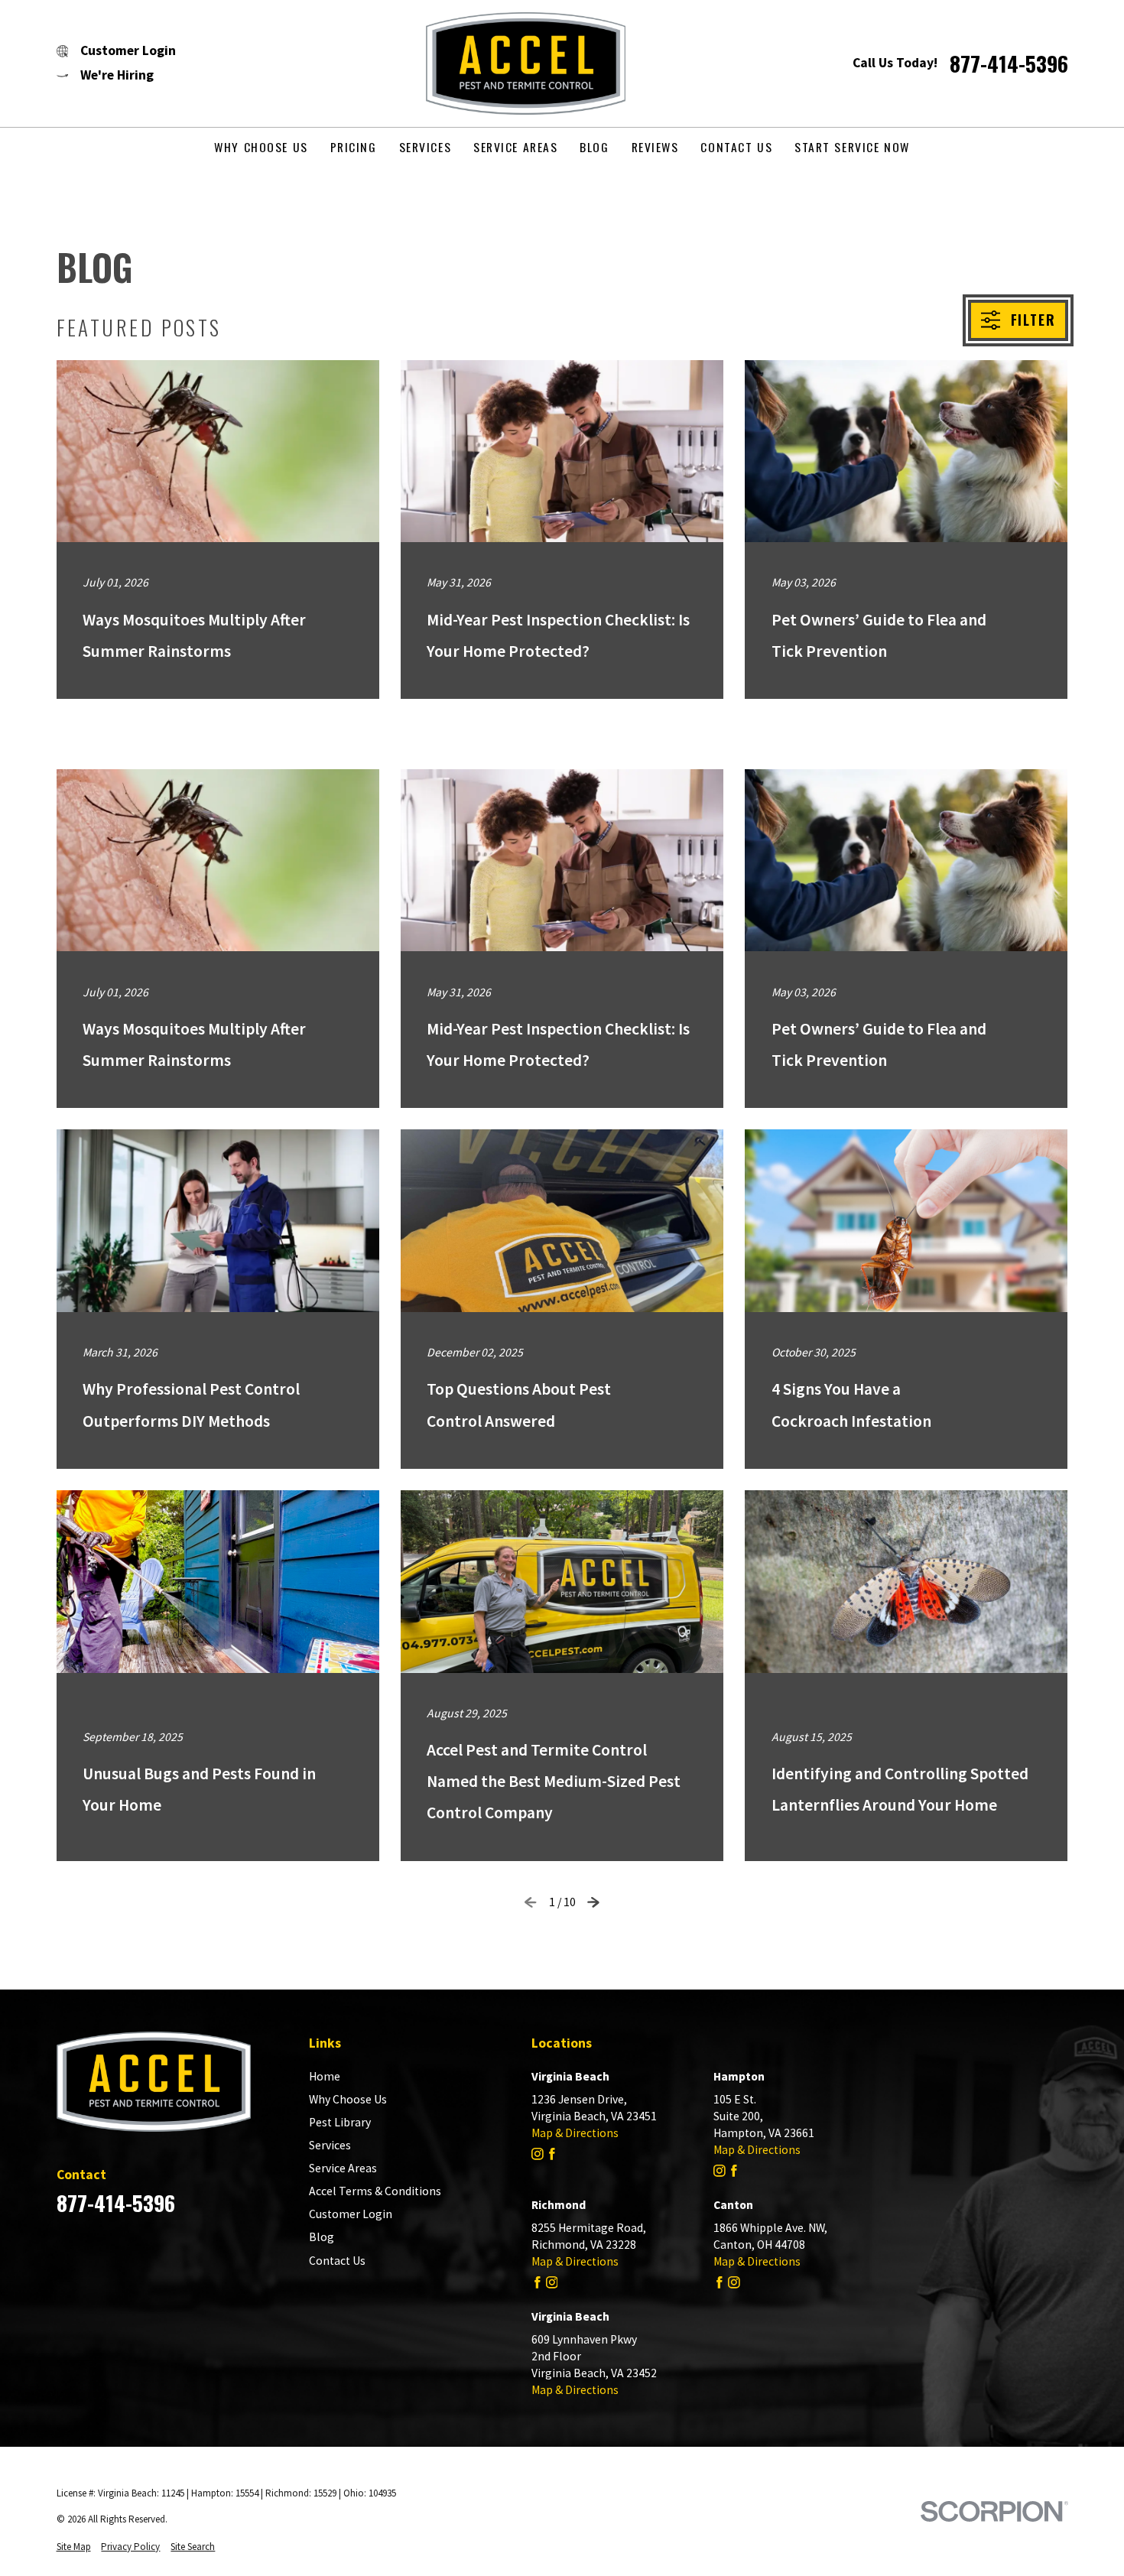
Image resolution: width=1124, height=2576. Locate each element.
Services (330, 2145)
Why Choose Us (348, 2099)
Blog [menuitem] (594, 147)
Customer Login (351, 2214)
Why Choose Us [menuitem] (261, 147)
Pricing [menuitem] (354, 147)
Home (325, 2076)
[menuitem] (74, 2547)
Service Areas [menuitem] (515, 147)
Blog (322, 2237)
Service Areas (343, 2168)
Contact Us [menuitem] (736, 147)
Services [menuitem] (426, 147)
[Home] (514, 63)
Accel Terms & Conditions (375, 2191)
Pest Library (340, 2122)
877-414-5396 (1009, 63)
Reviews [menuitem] (655, 147)
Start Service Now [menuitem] (852, 147)
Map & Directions (575, 2133)
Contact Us (337, 2261)
